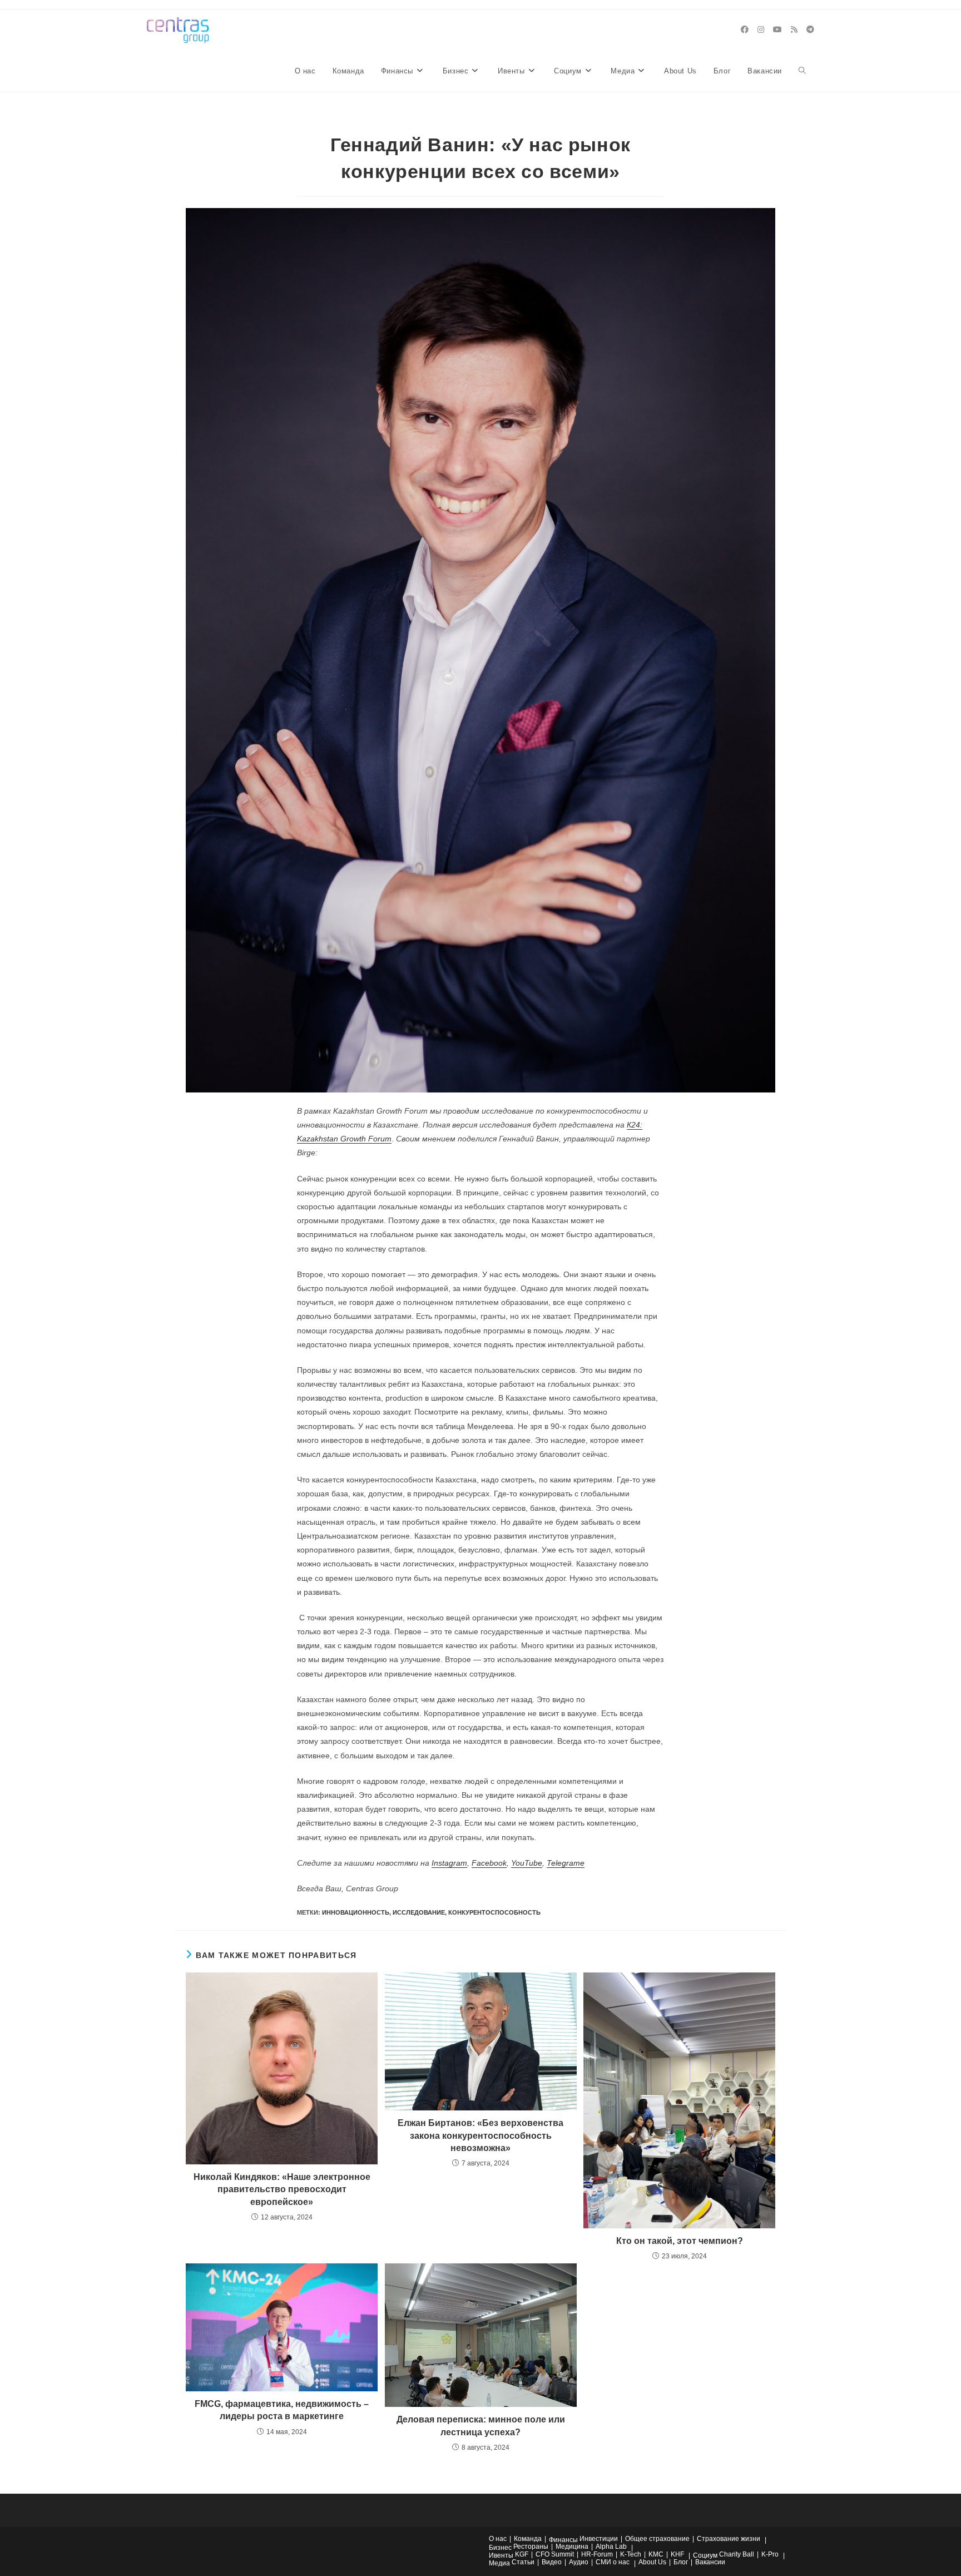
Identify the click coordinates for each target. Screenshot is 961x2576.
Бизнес (500, 2548)
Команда (528, 2539)
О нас (498, 2539)
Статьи (523, 2562)
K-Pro (770, 2554)
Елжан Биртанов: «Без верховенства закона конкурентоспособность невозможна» (481, 2135)
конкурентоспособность (494, 1912)
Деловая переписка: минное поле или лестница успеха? (481, 2426)
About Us (652, 2562)
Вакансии (710, 2562)
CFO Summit (555, 2554)
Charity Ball (737, 2554)
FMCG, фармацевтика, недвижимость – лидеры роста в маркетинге (282, 2410)
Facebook (489, 1863)
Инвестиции (599, 2539)
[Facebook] (745, 29)
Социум (705, 2555)
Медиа (499, 2563)
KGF (522, 2554)
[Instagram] (761, 29)
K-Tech (631, 2554)
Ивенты (501, 2555)
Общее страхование (657, 2539)
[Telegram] (810, 29)
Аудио (579, 2562)
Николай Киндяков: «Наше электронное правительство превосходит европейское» (282, 2189)
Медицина (572, 2547)
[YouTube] (777, 29)
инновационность (356, 1912)
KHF (677, 2554)
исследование (419, 1912)
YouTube (527, 1863)
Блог (681, 2562)
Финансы (563, 2540)
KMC (656, 2554)
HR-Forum (597, 2554)
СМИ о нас (613, 2562)
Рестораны (531, 2547)
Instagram (449, 1863)
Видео (552, 2562)
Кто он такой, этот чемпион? (680, 2241)
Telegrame (566, 1863)
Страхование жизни (729, 2539)
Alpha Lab (611, 2547)
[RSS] (794, 29)
